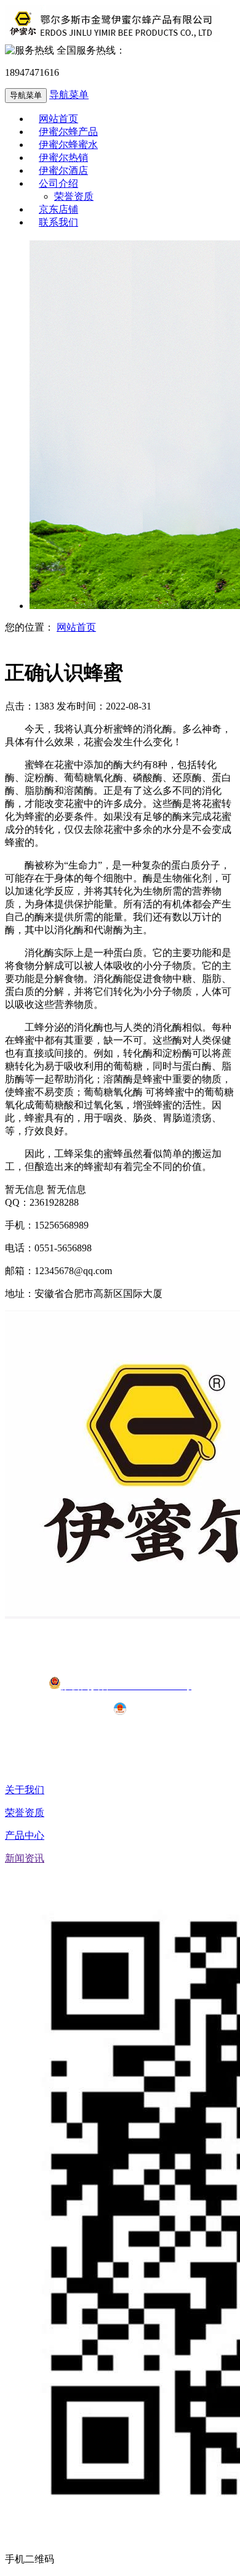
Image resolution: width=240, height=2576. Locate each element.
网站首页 (76, 627)
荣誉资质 (25, 1813)
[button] (97, 183)
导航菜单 (69, 95)
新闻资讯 (25, 1858)
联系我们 (58, 222)
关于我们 (25, 1790)
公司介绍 (58, 183)
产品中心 (25, 1835)
